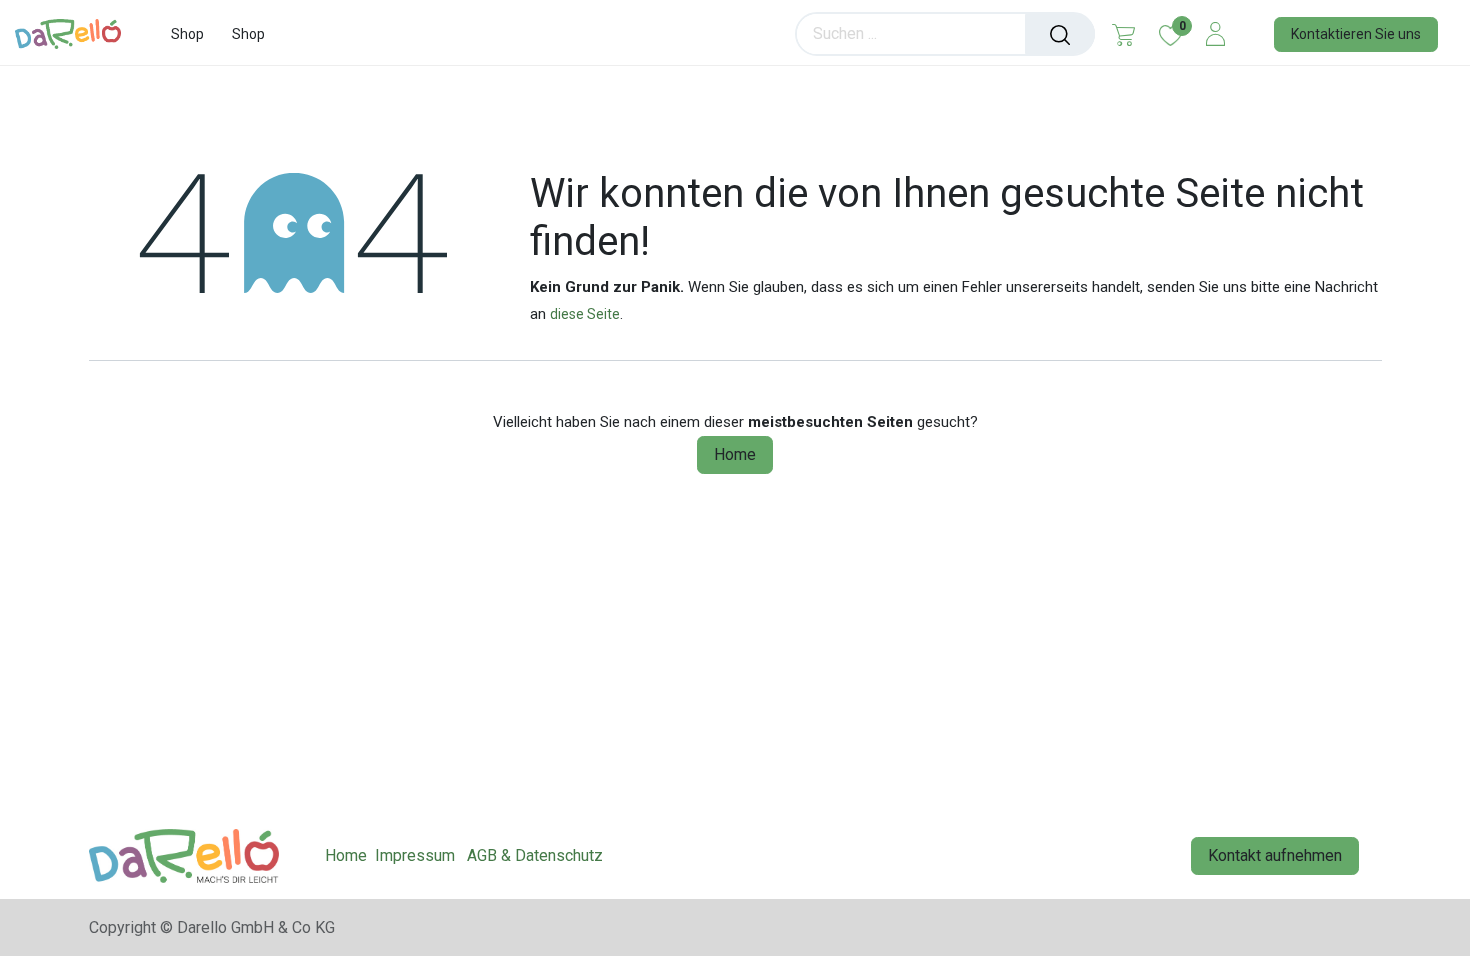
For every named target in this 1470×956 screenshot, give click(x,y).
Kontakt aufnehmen (1275, 855)
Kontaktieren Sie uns (1356, 34)
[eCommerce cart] (1123, 34)
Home (735, 454)
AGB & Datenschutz (535, 855)
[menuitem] (187, 34)
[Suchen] (1060, 34)
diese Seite (585, 314)
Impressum (415, 855)
